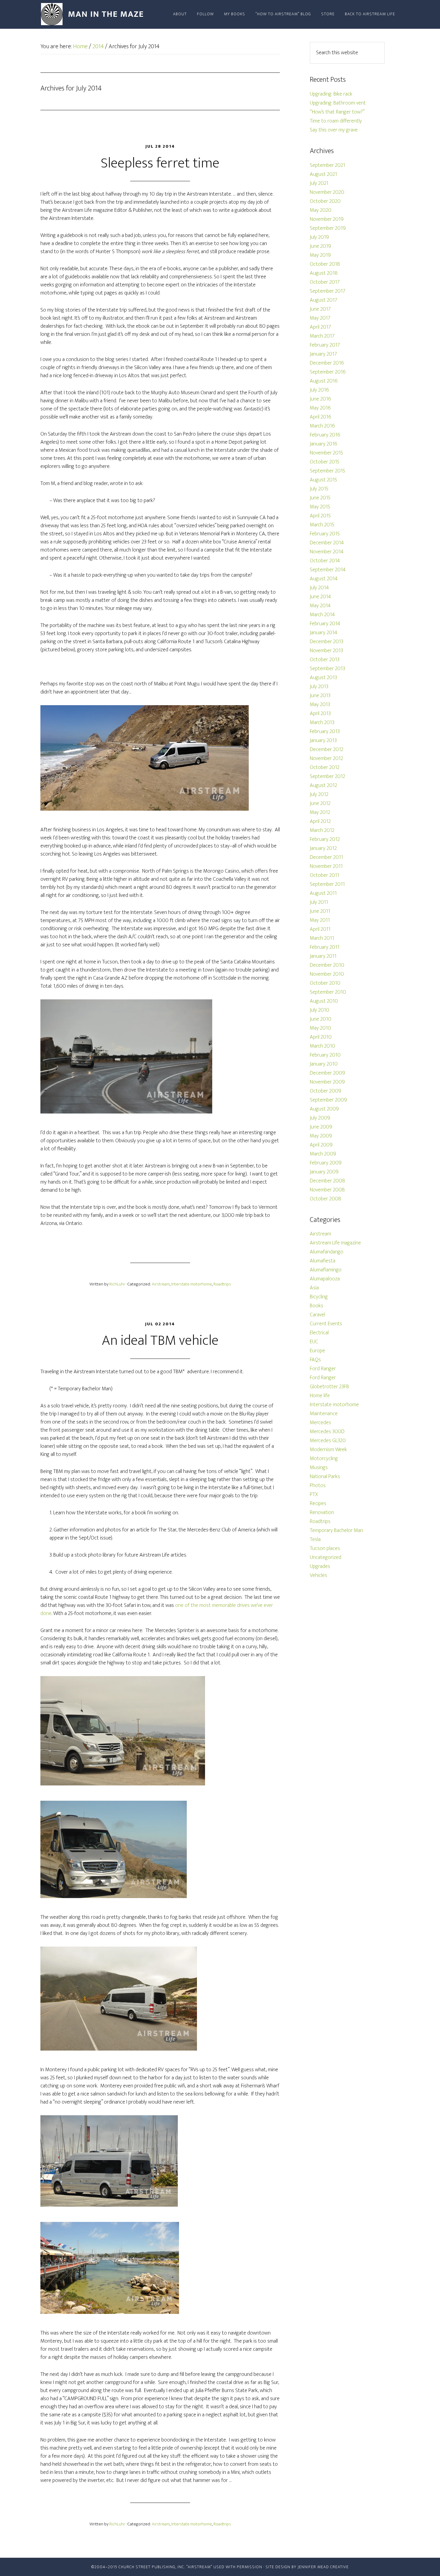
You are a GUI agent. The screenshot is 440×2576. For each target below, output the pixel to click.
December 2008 (327, 1181)
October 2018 (325, 264)
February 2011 (325, 947)
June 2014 (320, 597)
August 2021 (323, 174)
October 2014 (325, 561)
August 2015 (323, 480)
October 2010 (325, 983)
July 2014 (319, 588)
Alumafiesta (323, 1261)
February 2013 (325, 732)
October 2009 (326, 1091)
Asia (314, 1288)
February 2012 (325, 839)
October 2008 (326, 1199)
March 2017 (322, 336)
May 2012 (320, 812)
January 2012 (323, 848)
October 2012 (325, 767)
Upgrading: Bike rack (331, 94)
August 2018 (324, 273)
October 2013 (325, 660)
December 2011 (326, 857)
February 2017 (325, 345)
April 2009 (321, 1145)
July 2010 (320, 1010)
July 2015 (319, 489)
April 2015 (320, 516)
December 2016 (327, 363)
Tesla (315, 1539)
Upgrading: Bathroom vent (338, 103)
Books (317, 1306)
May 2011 (320, 920)
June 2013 (320, 696)
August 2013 (323, 678)
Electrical (319, 1333)
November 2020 (327, 192)
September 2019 (328, 228)
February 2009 (326, 1163)
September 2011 (327, 884)
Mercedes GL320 (328, 1441)
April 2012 (320, 821)
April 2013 (320, 714)
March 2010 (323, 1046)
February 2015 (325, 534)
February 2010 (325, 1055)
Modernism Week (328, 1450)
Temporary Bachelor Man (336, 1531)
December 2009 (327, 1073)
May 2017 (320, 318)
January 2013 (323, 741)
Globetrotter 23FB (329, 1387)
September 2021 (327, 165)
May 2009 (321, 1136)
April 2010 (321, 1037)
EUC (314, 1342)
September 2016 (328, 372)
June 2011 (320, 911)
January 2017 (323, 354)
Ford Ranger (323, 1369)
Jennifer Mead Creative (323, 2567)
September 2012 (327, 776)
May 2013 (320, 705)
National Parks (325, 1477)
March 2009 (323, 1154)
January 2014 (324, 633)
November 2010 (327, 974)
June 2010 (321, 1019)
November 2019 (327, 219)
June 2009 (321, 1127)
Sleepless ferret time (160, 163)
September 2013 (327, 669)
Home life (320, 1396)
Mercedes (320, 1423)
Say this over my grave (334, 130)
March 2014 (322, 615)
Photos (318, 1486)
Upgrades (320, 1566)
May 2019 (320, 255)
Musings (319, 1468)
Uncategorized (326, 1557)
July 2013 (319, 687)
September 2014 (328, 570)
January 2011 (323, 956)
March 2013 (322, 723)
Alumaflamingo (326, 1270)
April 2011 (320, 929)
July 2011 (319, 902)
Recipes (318, 1504)
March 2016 (322, 426)
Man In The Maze (94, 14)
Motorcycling (324, 1459)
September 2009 (328, 1100)
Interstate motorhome (192, 1284)
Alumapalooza (325, 1279)
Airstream (161, 1284)
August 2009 (324, 1109)
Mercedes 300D (327, 1432)
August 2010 (324, 1001)
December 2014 (327, 543)
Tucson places (325, 1548)
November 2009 (327, 1082)
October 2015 (325, 462)
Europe (317, 1351)
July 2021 (319, 183)
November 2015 (326, 453)
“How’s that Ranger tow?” (337, 112)
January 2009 (324, 1172)
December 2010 (327, 965)
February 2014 (325, 624)
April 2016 (321, 417)
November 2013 (326, 651)
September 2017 (328, 291)
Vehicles (318, 1575)
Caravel (317, 1315)
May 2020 (321, 210)
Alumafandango (327, 1252)
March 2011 (322, 938)
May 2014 (320, 606)
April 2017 (320, 327)
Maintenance (324, 1414)
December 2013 (327, 642)
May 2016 (320, 408)
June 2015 (320, 498)
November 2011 (326, 866)
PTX (314, 1495)
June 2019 (320, 246)
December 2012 (327, 750)
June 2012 (320, 803)
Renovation (322, 1513)
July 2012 (319, 794)
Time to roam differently (336, 121)
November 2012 (326, 759)
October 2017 (325, 282)
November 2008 (327, 1190)
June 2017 (320, 309)
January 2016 (324, 444)
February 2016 (325, 435)
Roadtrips (222, 1284)
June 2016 (320, 399)
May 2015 (320, 507)
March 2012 (322, 830)
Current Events (326, 1324)
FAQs (315, 1360)
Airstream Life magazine (335, 1243)
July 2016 (319, 390)
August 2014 (324, 579)
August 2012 (323, 785)
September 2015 (327, 471)
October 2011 (324, 875)
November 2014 (327, 552)
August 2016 (324, 381)
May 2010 (320, 1028)
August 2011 (323, 893)
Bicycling (319, 1297)
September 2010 (328, 992)
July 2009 (320, 1118)
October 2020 (325, 201)
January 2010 (324, 1064)
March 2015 (322, 525)
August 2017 (324, 300)
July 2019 (319, 237)
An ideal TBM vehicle (160, 1341)
